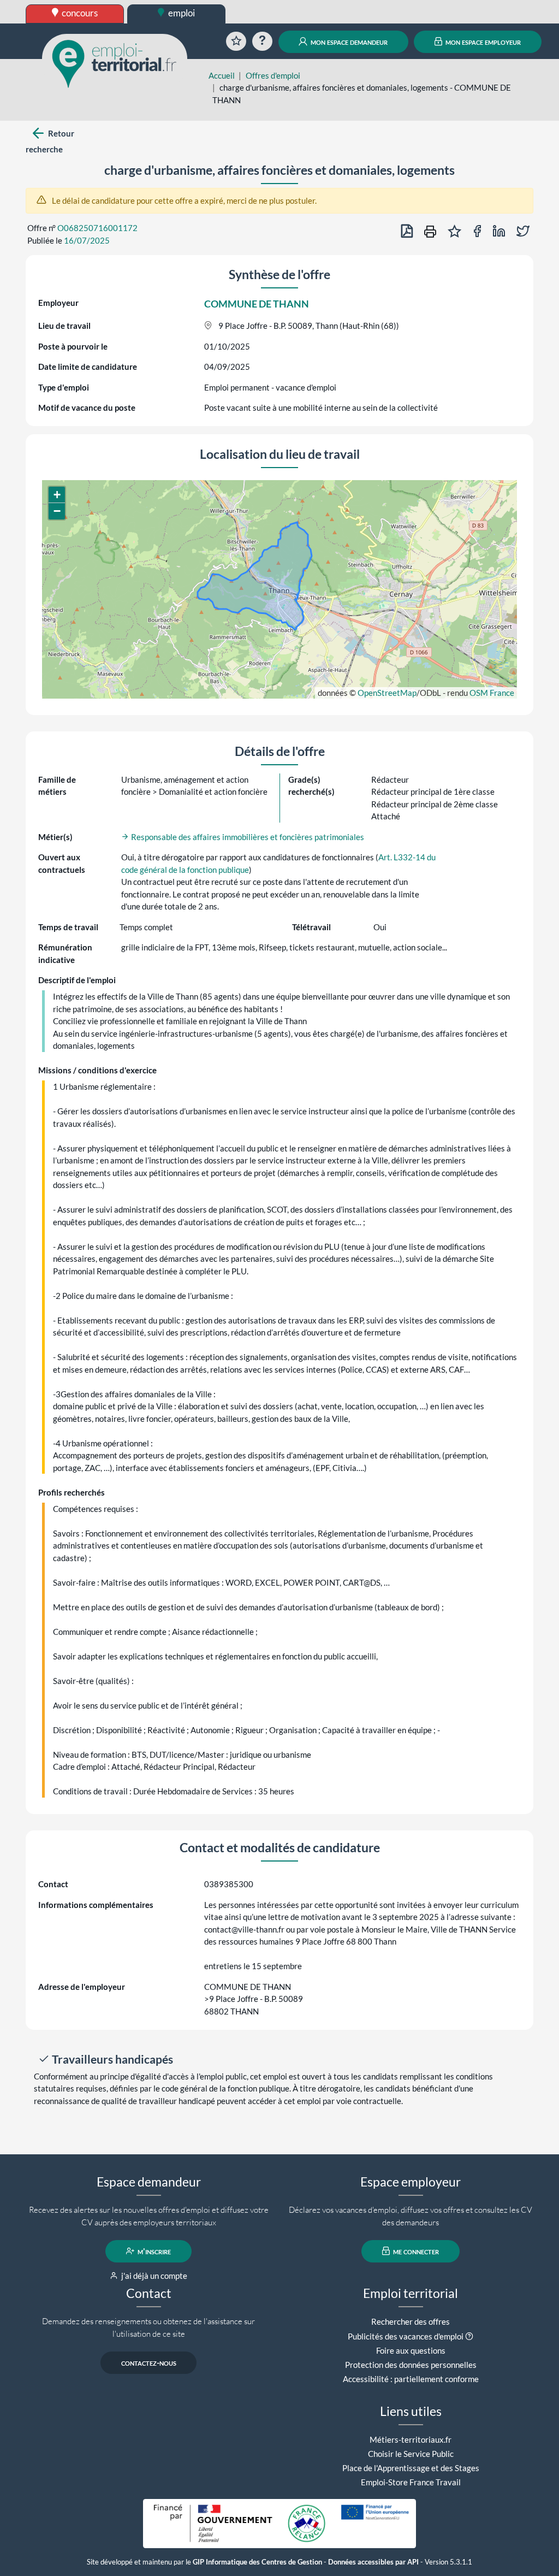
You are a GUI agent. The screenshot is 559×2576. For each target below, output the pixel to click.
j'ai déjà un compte (153, 2276)
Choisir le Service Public (411, 2454)
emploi (181, 13)
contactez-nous (149, 2362)
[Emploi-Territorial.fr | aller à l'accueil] (115, 63)
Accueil (222, 75)
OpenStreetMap (387, 693)
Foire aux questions (411, 2350)
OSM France (492, 693)
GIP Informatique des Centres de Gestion (257, 2562)
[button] (57, 495)
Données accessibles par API (373, 2562)
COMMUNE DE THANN (257, 304)
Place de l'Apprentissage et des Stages (411, 2468)
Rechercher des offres (411, 2321)
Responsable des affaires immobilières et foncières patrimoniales (247, 837)
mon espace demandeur (348, 42)
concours (79, 13)
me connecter (415, 2251)
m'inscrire (153, 2251)
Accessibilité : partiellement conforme (411, 2379)
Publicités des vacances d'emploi (406, 2336)
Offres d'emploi (273, 75)
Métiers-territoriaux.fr (411, 2439)
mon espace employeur (482, 42)
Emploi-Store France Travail (411, 2482)
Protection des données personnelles (411, 2365)
